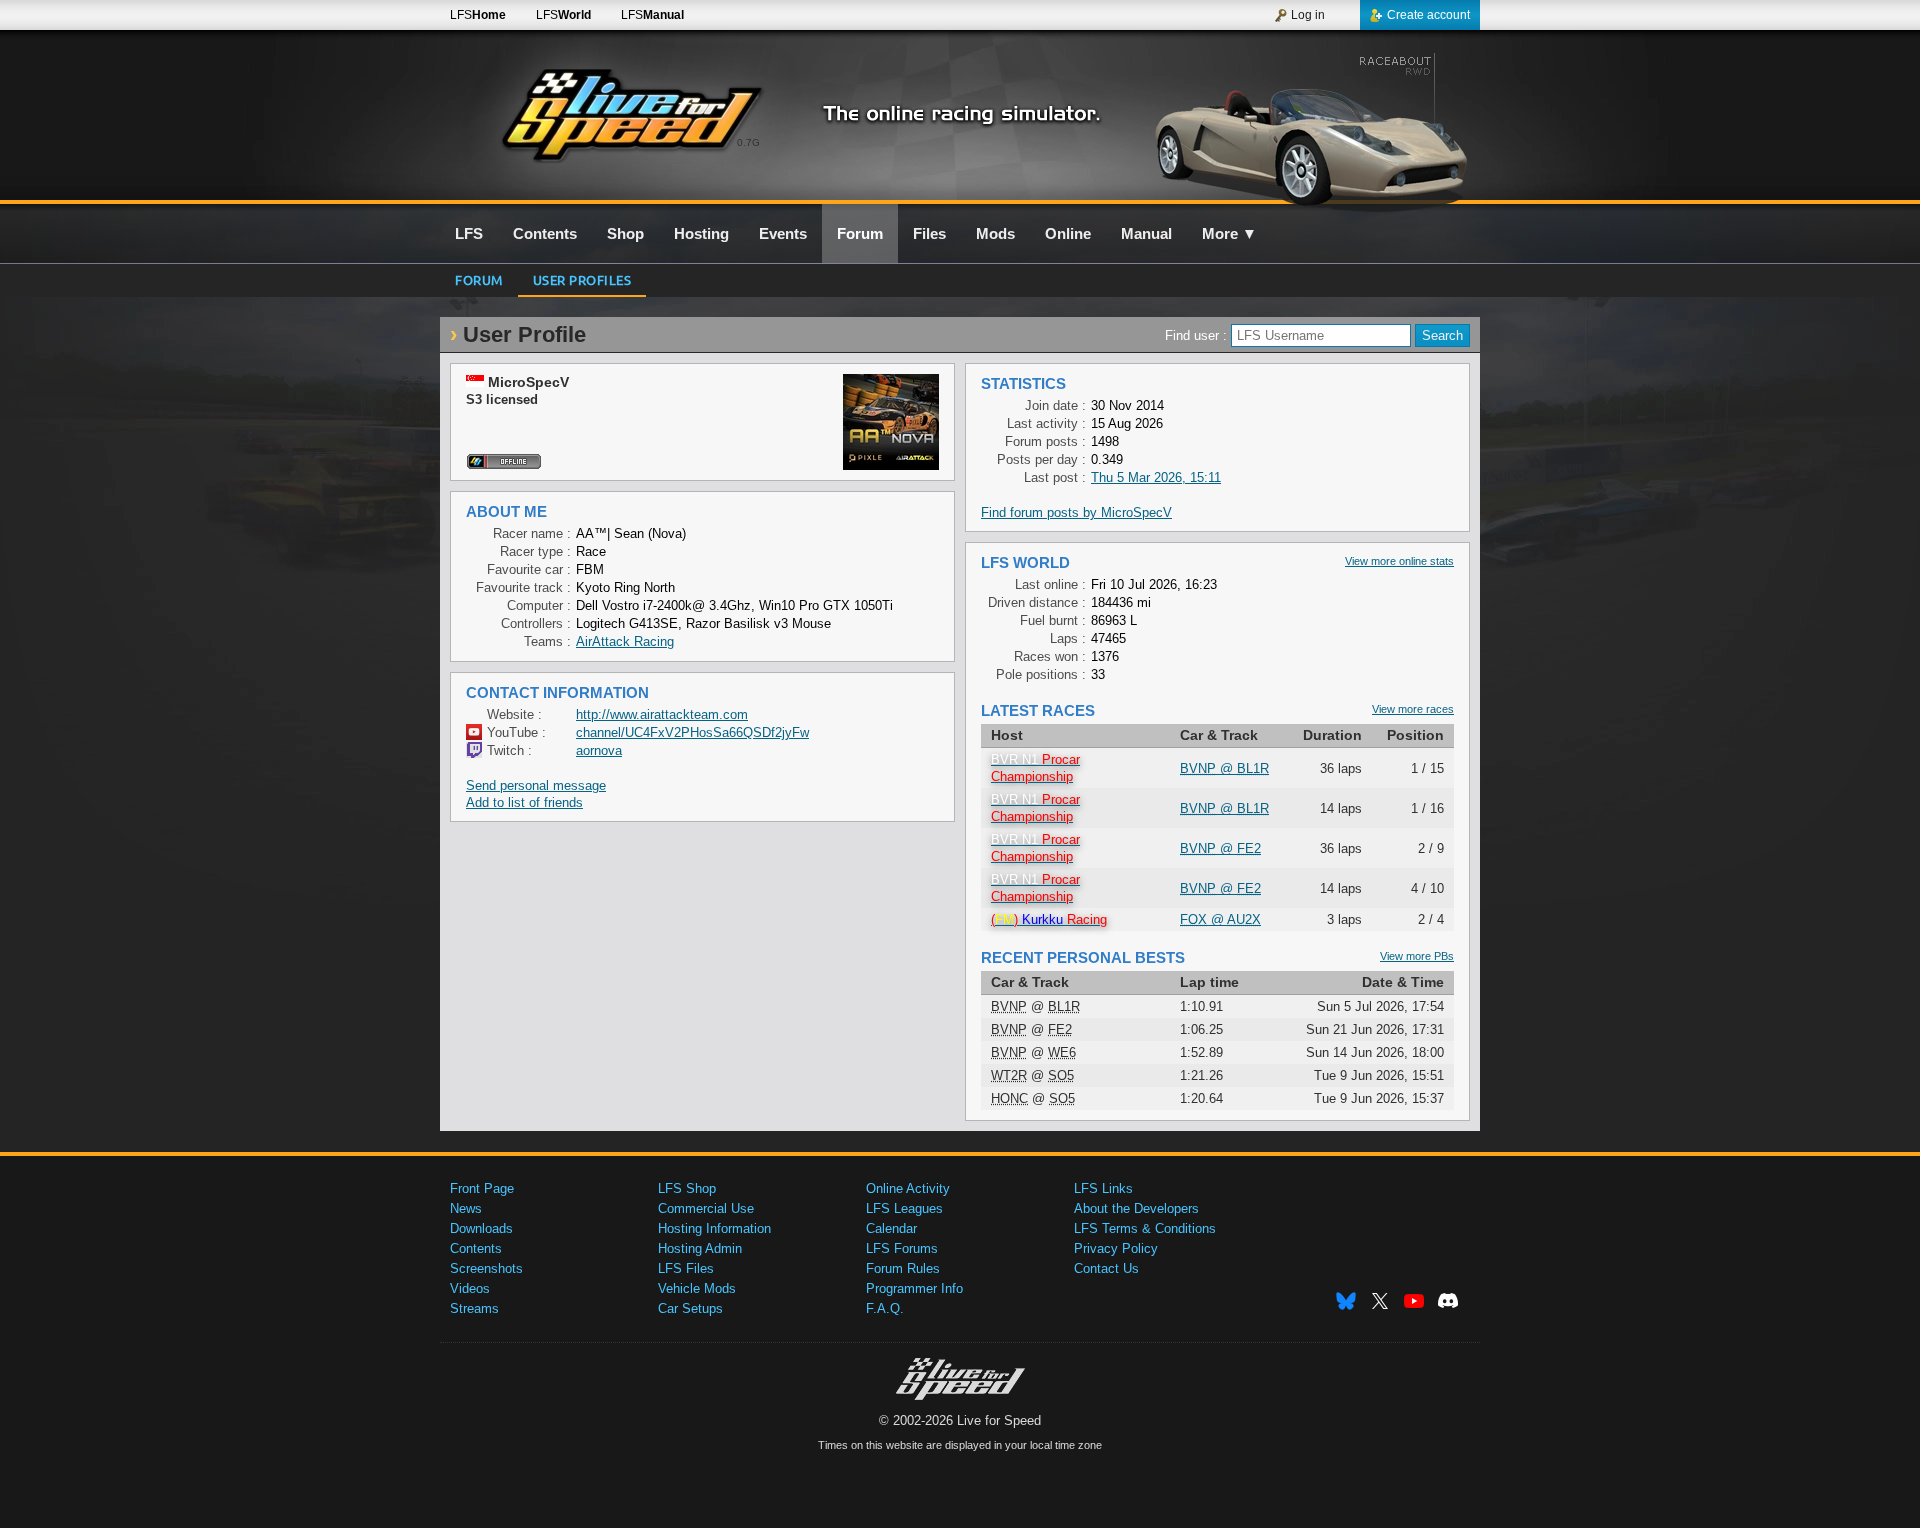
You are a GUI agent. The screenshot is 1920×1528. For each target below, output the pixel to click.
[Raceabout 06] (1308, 127)
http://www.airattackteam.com (662, 714)
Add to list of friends (524, 802)
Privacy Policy (1116, 1248)
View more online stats (1399, 561)
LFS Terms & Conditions (1145, 1228)
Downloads (481, 1228)
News (466, 1208)
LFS (478, 15)
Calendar (891, 1228)
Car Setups (690, 1308)
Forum (479, 279)
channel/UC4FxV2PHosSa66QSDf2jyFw (692, 732)
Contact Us (1106, 1268)
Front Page (482, 1188)
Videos (470, 1288)
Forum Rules (903, 1268)
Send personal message (536, 785)
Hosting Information (714, 1228)
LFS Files (686, 1268)
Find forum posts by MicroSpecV (1076, 512)
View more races (1413, 709)
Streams (474, 1308)
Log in (1308, 15)
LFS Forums (902, 1248)
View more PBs (1417, 956)
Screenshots (486, 1268)
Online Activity (908, 1188)
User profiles (582, 279)
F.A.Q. (885, 1308)
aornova (599, 750)
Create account (1428, 15)
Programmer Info (914, 1288)
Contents (476, 1248)
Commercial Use (706, 1208)
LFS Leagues (904, 1208)
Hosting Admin (700, 1248)
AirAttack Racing (625, 641)
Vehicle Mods (697, 1288)
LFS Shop (687, 1188)
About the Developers (1136, 1208)
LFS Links (1103, 1188)
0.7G (748, 142)
